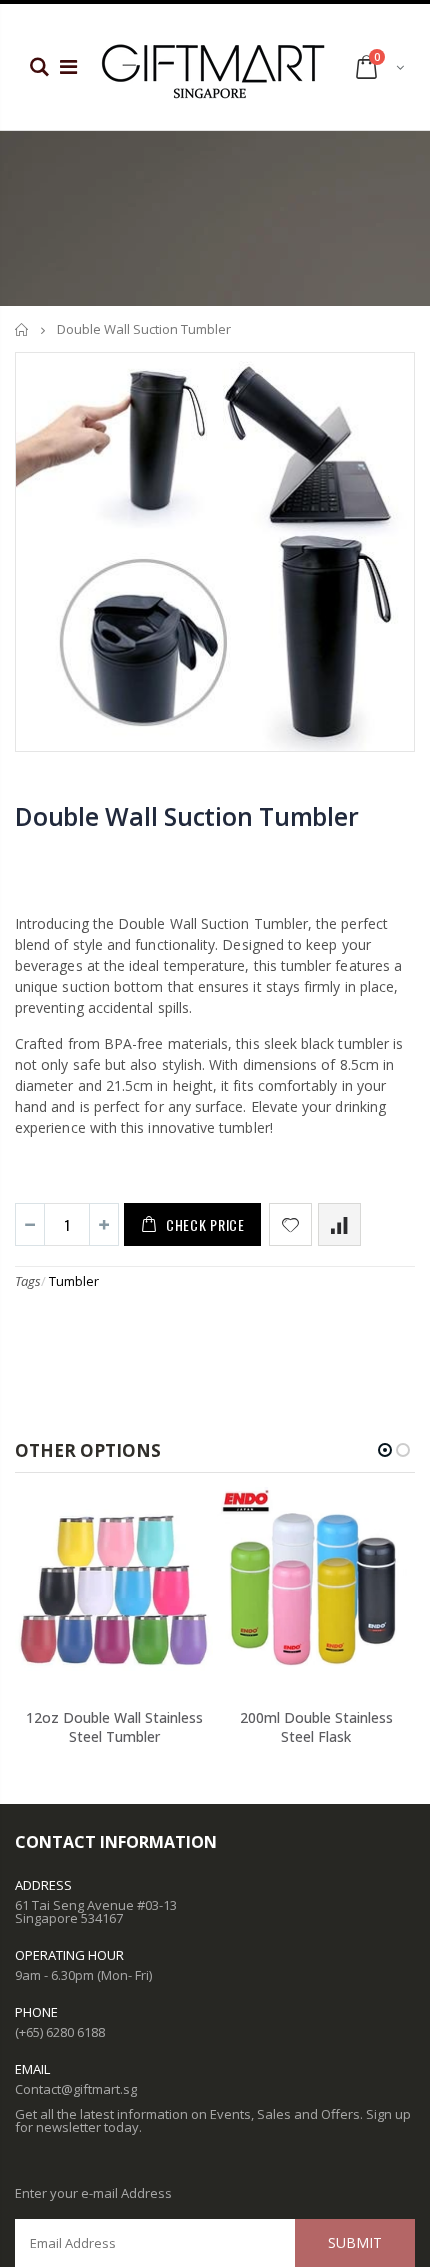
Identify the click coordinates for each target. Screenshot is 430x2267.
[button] (385, 1450)
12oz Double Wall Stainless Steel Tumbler (114, 1727)
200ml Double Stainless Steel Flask (316, 1727)
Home (22, 329)
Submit (355, 2242)
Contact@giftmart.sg (76, 2089)
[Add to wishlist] (290, 1224)
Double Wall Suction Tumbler (186, 816)
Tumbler (74, 1281)
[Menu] (68, 66)
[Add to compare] (339, 1224)
